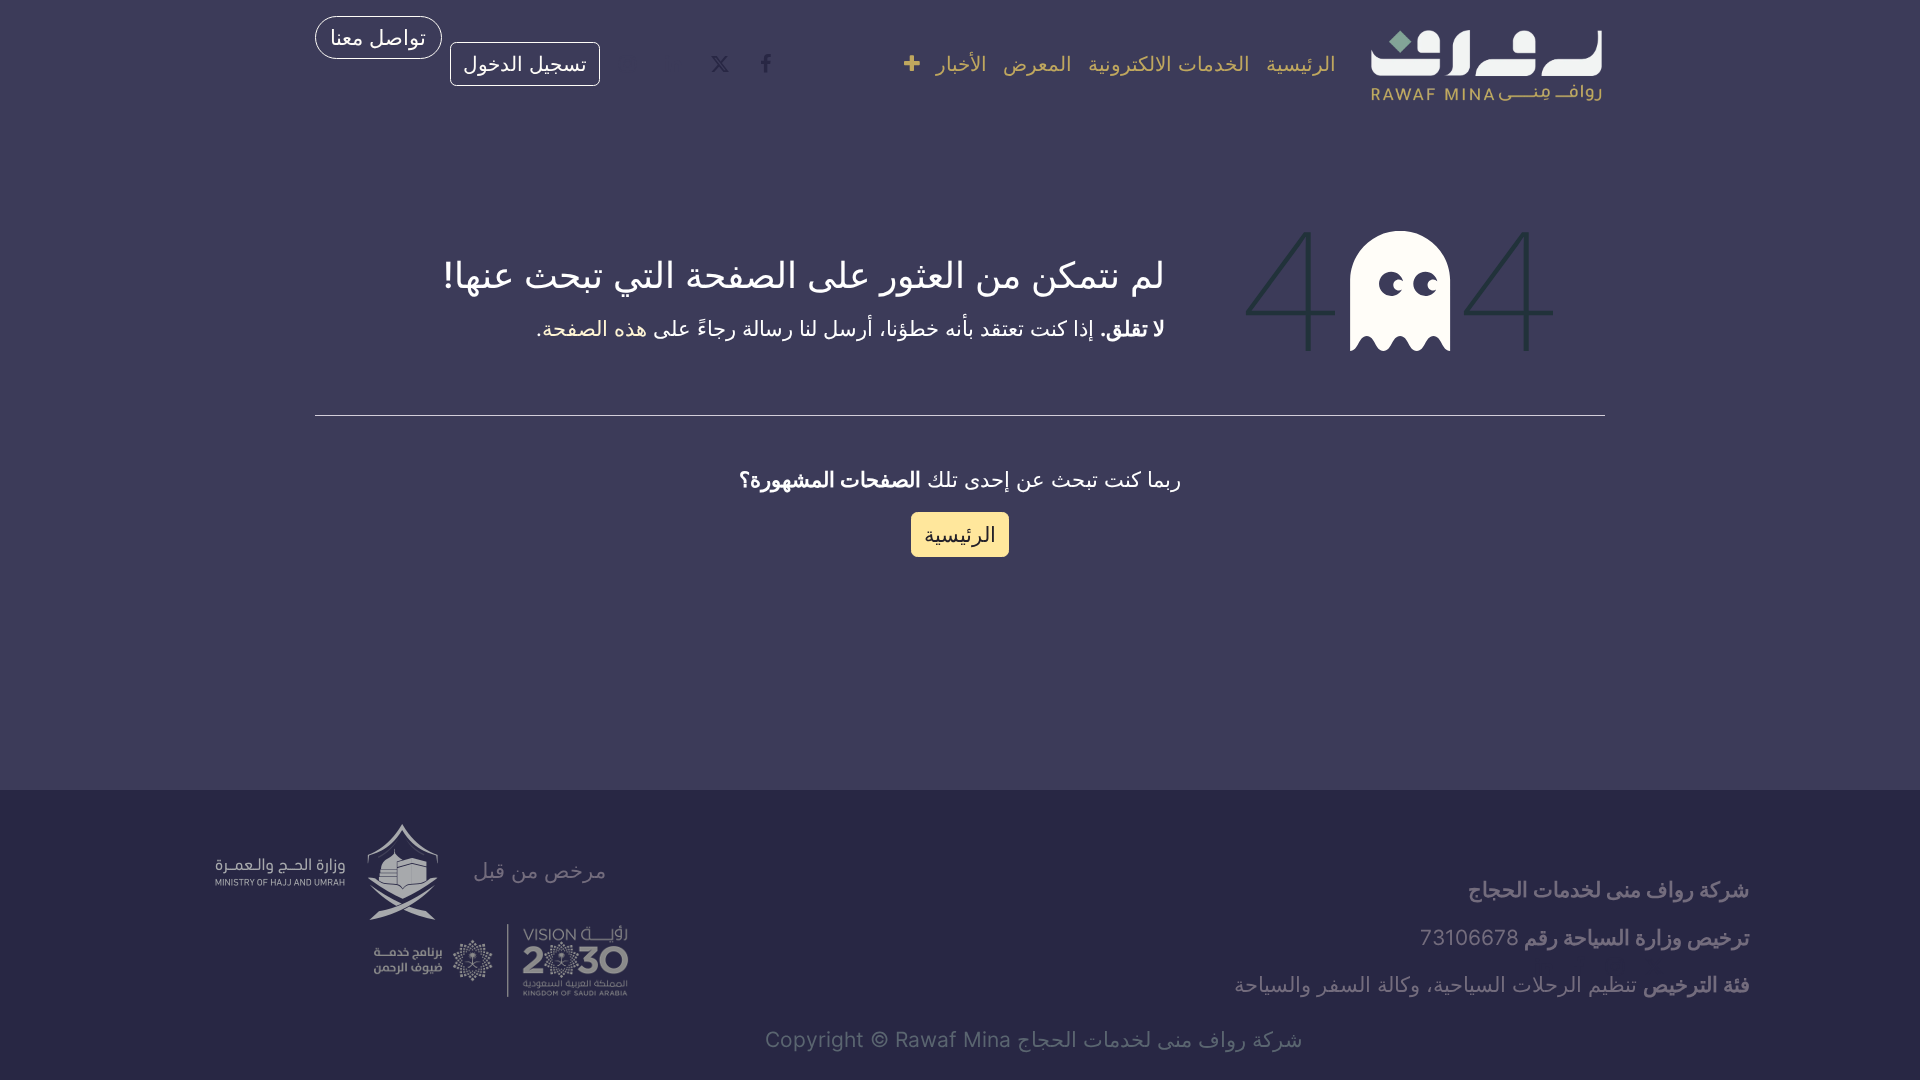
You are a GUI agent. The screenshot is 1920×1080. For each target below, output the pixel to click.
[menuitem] (1301, 64)
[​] (766, 64)
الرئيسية (960, 534)
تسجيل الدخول (525, 64)
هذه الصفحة (594, 328)
